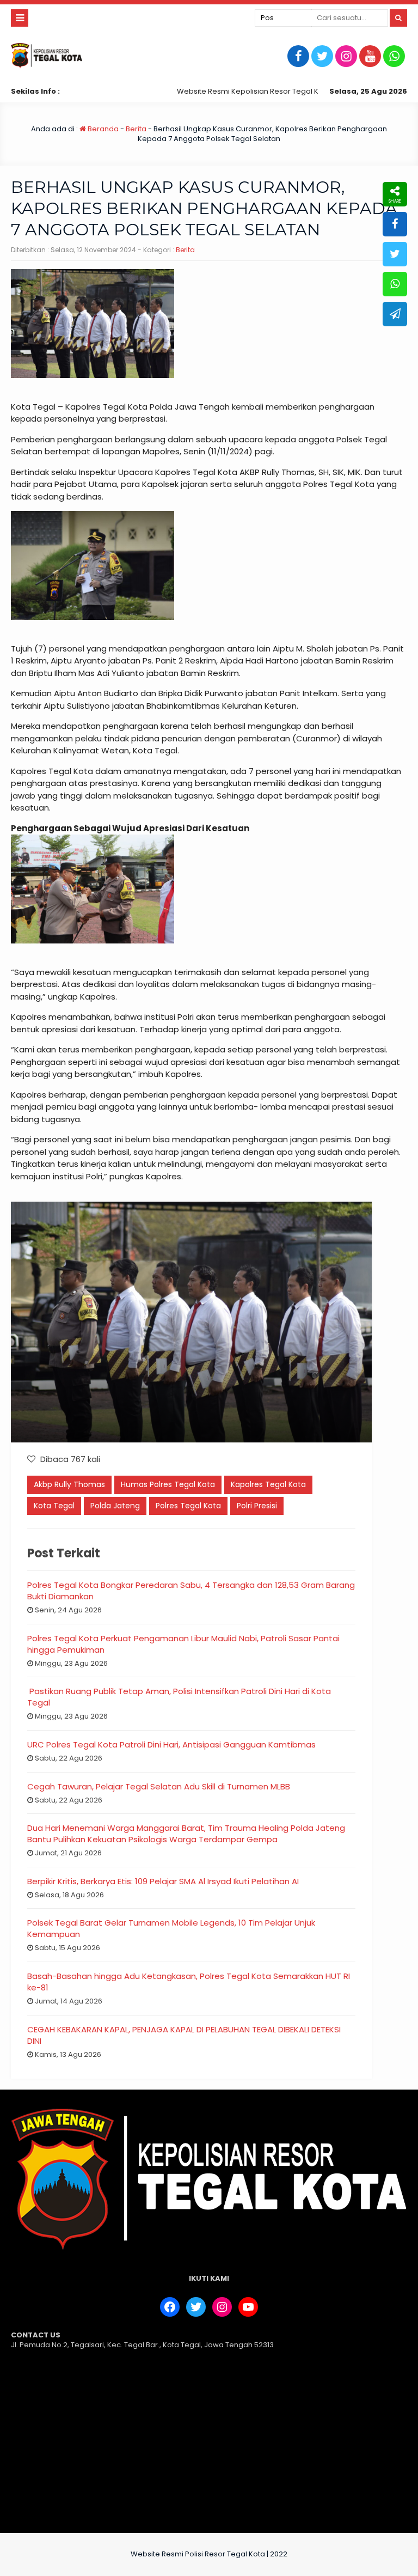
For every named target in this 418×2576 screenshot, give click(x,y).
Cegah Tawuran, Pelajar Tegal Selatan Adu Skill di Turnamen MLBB (159, 1786)
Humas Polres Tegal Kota (168, 1484)
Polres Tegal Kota (188, 1506)
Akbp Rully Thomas (69, 1484)
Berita (136, 129)
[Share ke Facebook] (395, 224)
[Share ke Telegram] (395, 314)
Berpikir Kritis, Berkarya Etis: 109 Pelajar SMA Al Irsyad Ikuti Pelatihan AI (163, 1881)
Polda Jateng (115, 1506)
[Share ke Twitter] (395, 254)
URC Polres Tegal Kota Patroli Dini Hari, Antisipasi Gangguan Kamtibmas (171, 1744)
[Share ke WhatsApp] (395, 284)
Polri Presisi (257, 1506)
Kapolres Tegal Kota (268, 1484)
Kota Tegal (54, 1506)
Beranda (102, 129)
